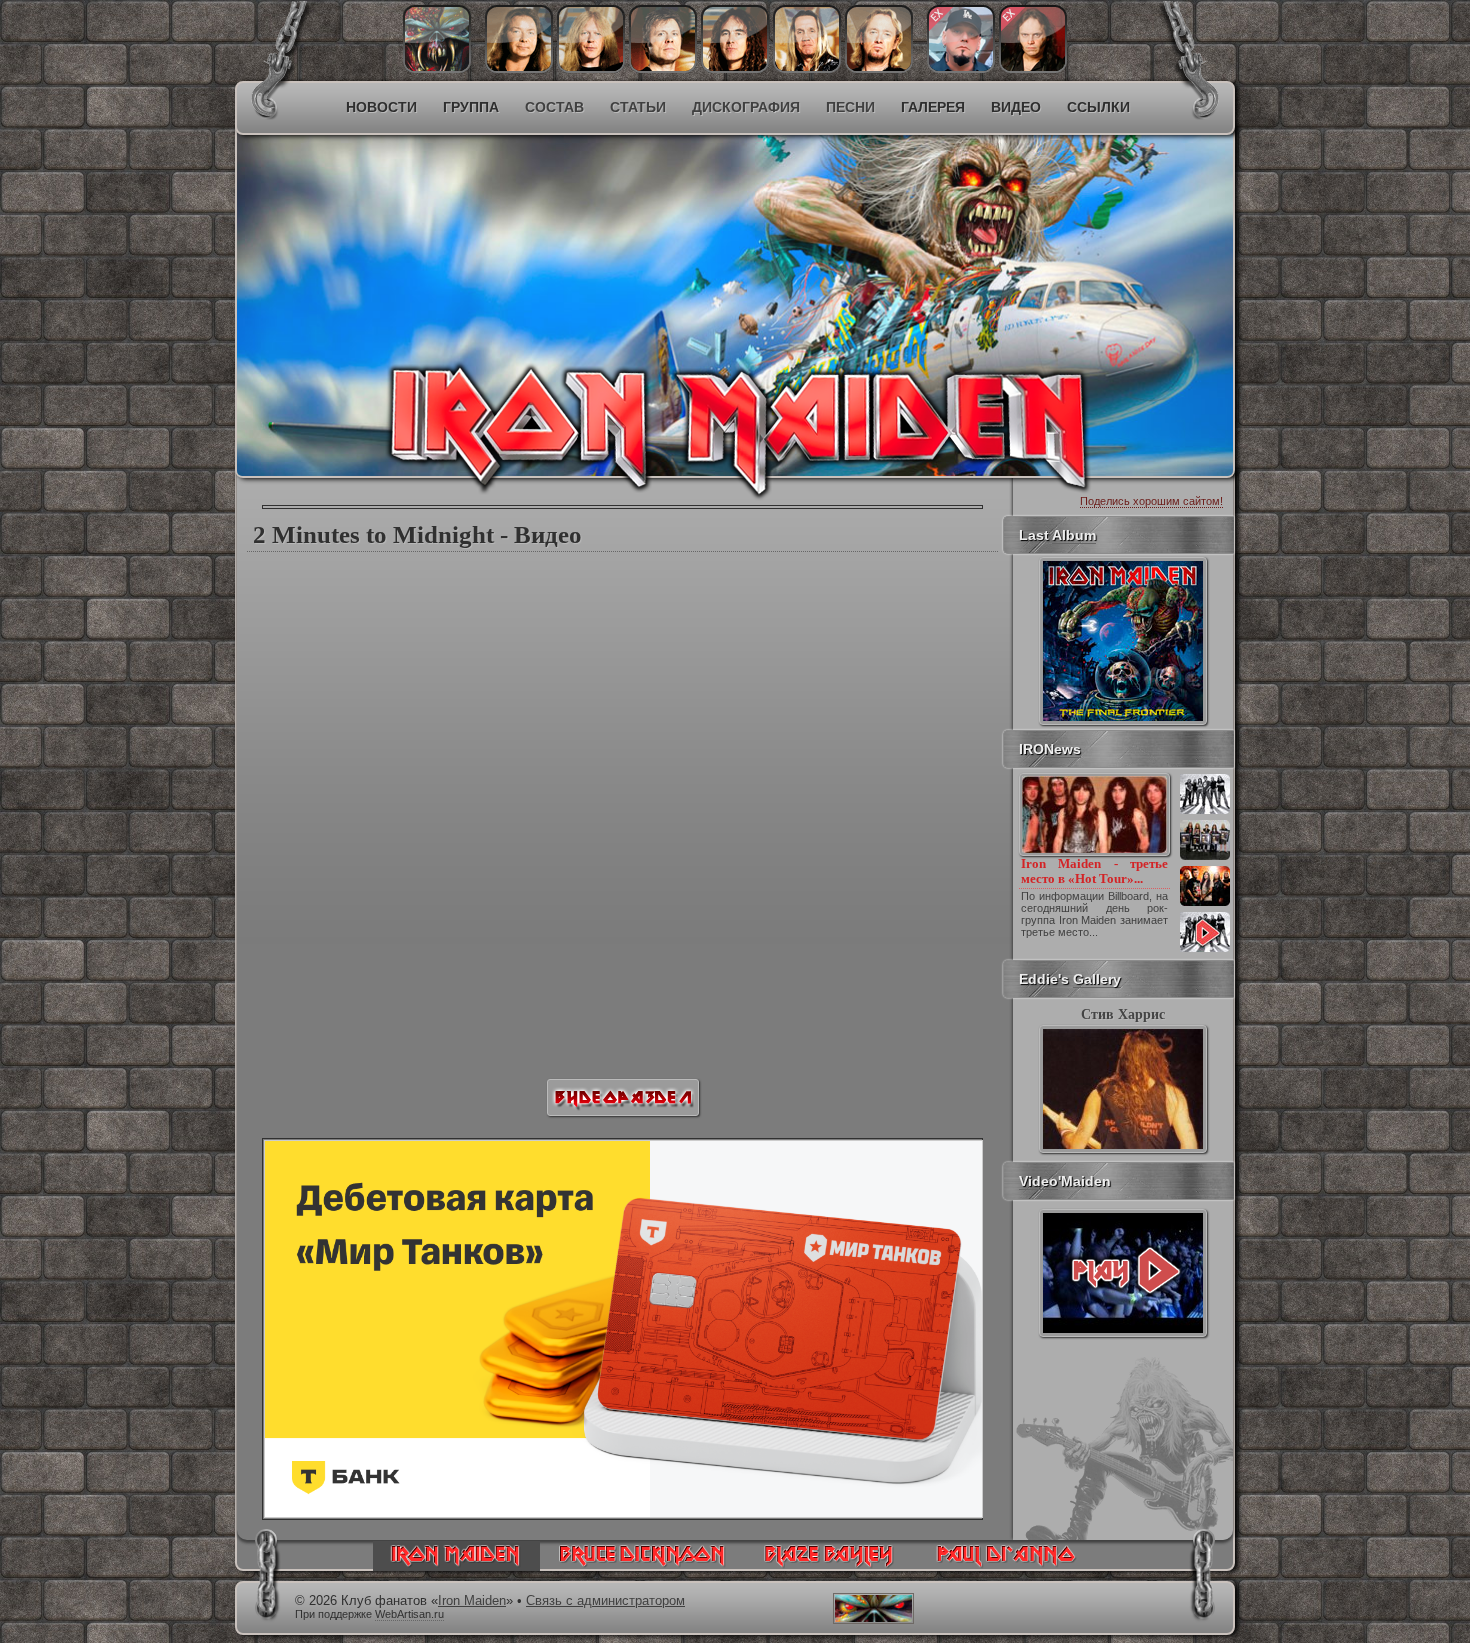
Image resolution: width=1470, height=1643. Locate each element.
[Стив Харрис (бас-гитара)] (735, 68)
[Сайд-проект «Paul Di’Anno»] (1005, 1566)
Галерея (933, 107)
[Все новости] (1205, 950)
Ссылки (1098, 107)
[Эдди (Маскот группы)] (437, 68)
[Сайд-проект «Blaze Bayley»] (829, 1566)
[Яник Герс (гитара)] (591, 68)
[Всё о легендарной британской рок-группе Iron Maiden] (590, 266)
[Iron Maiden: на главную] (456, 1566)
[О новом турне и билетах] (1205, 812)
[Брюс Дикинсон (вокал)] (663, 68)
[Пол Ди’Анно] (961, 68)
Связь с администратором (605, 1601)
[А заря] (1123, 1273)
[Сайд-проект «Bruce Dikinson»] (642, 1566)
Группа (471, 107)
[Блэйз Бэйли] (1033, 68)
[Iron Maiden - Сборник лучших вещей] (1205, 858)
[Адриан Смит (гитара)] (879, 68)
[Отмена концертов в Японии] (1205, 904)
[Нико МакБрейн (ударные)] (807, 68)
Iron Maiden (472, 1601)
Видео (1016, 107)
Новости (381, 107)
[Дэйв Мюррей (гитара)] (519, 68)
